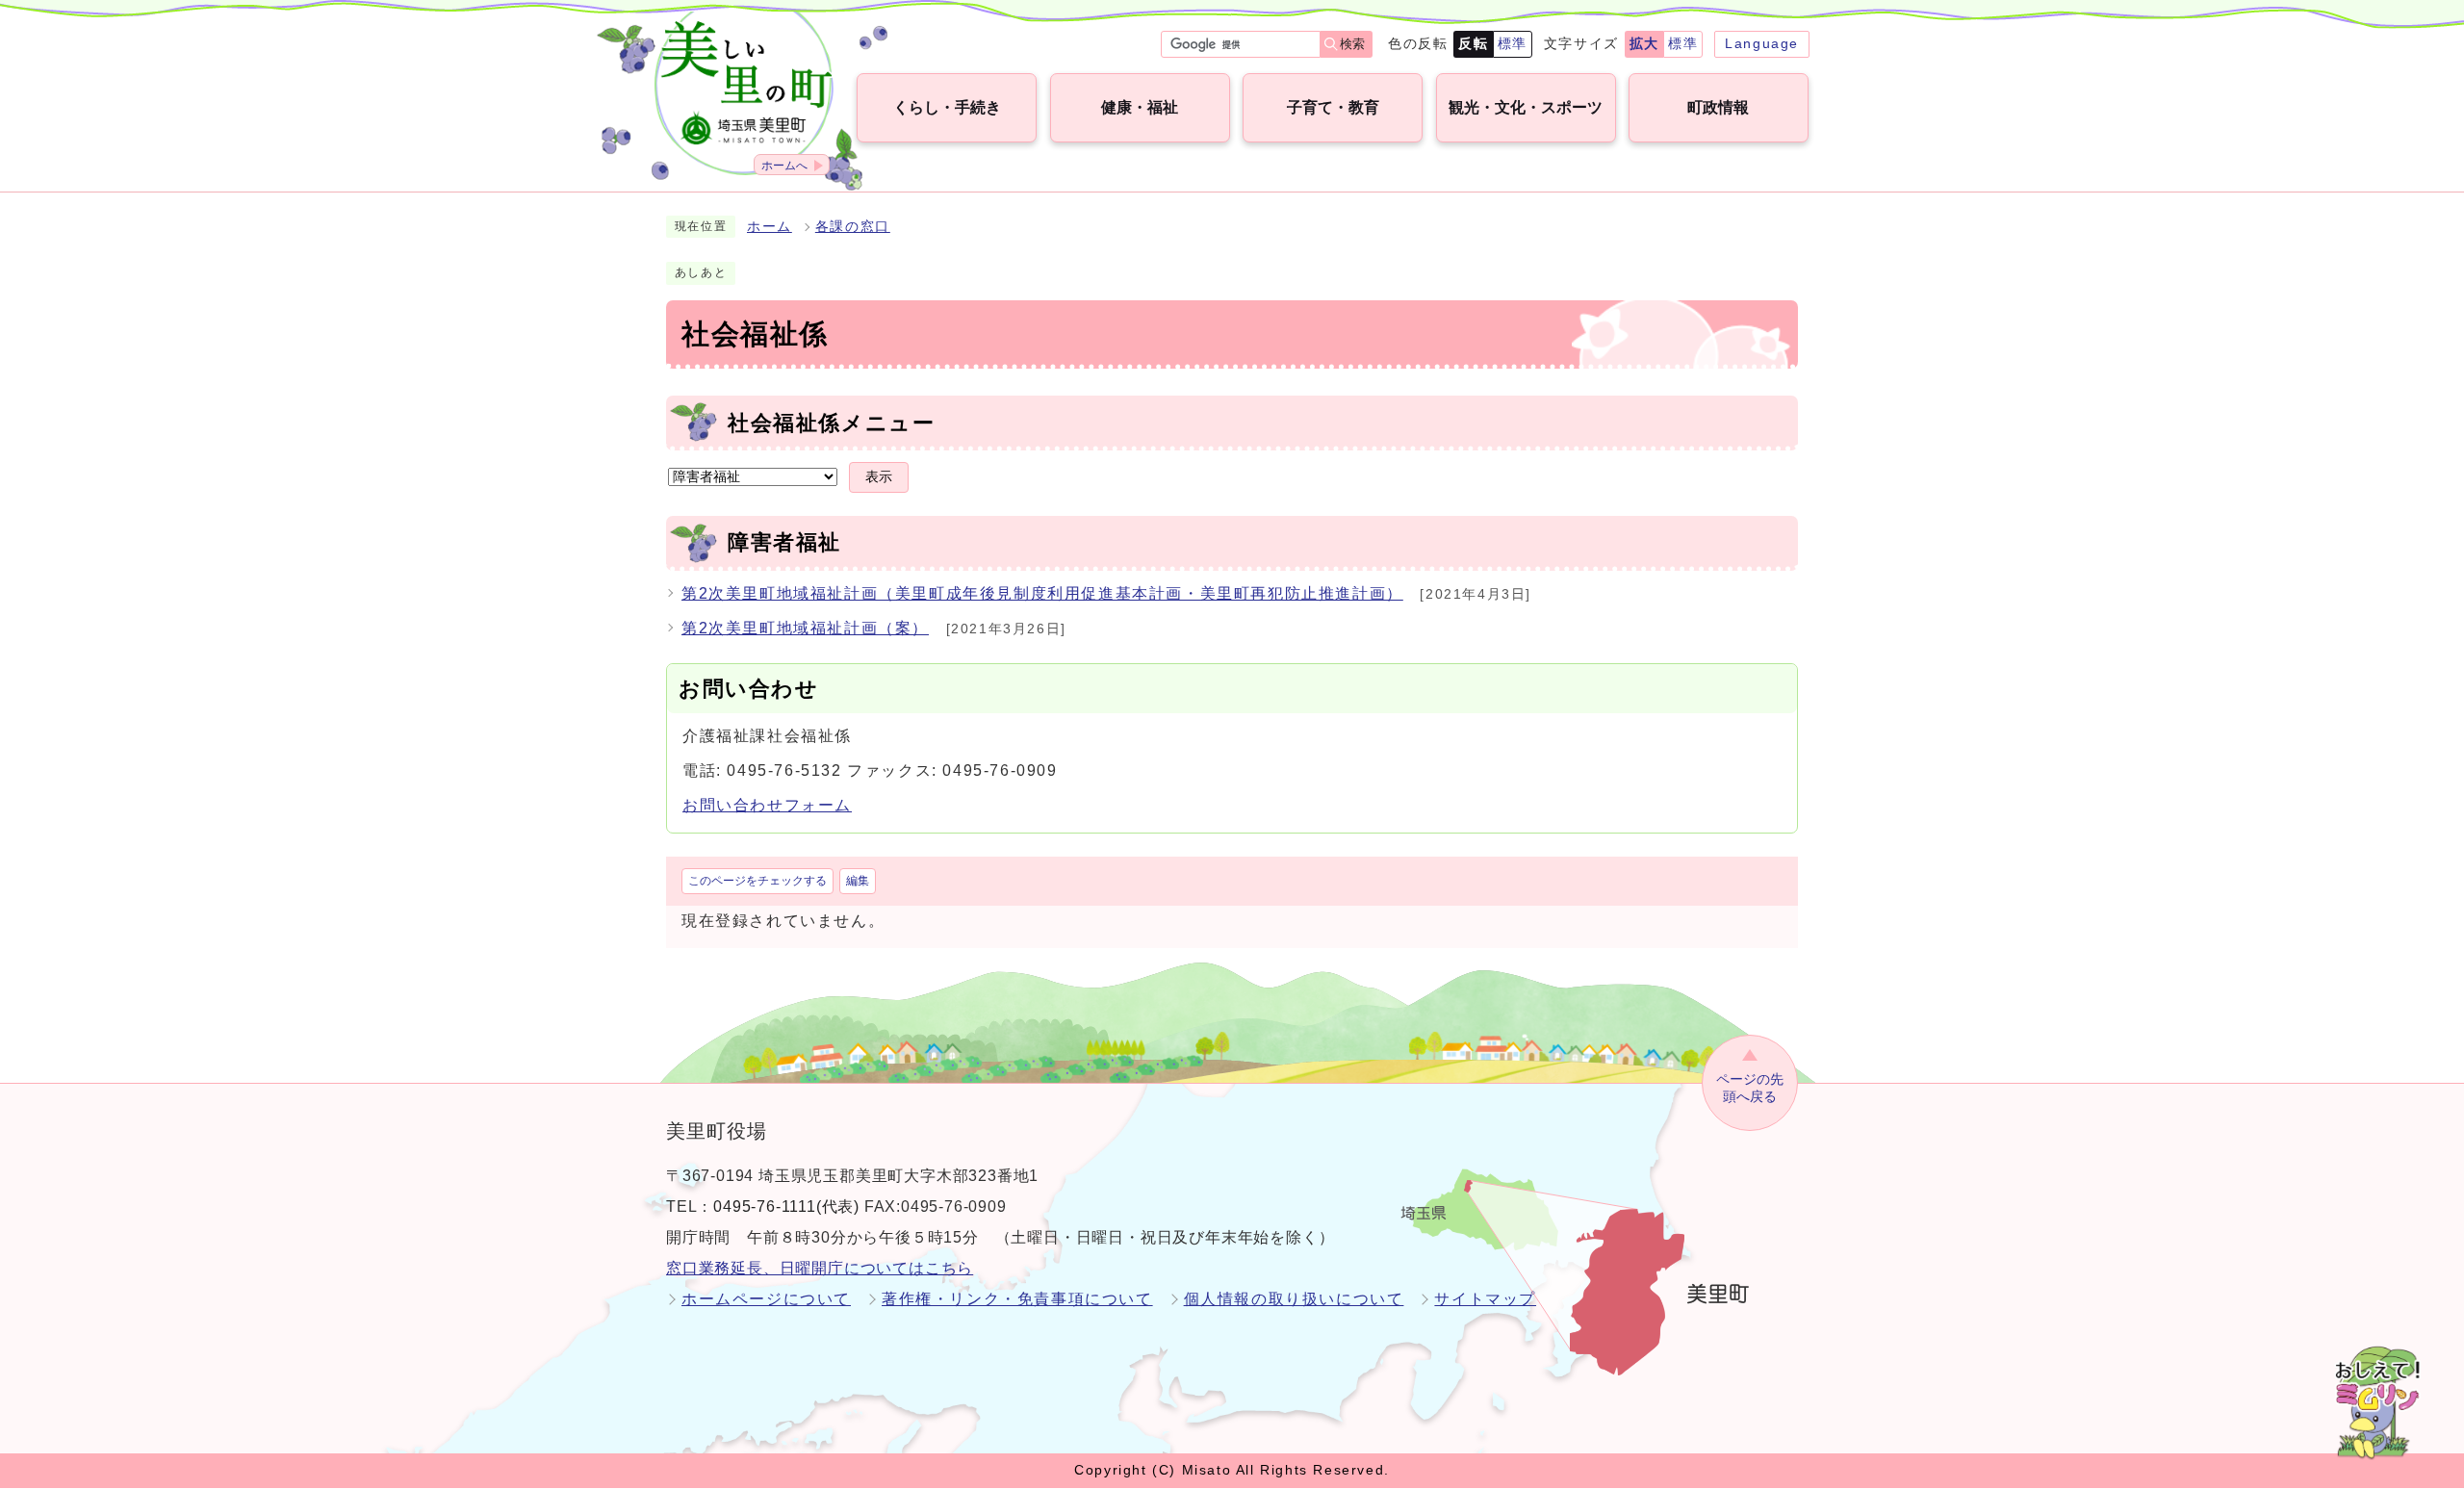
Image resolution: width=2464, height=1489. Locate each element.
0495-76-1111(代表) (786, 1207)
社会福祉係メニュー (831, 423)
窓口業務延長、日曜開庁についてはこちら (820, 1268)
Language (1762, 43)
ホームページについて (766, 1299)
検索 (1352, 44)
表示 (879, 477)
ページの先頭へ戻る (1750, 1088)
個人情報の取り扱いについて (1294, 1299)
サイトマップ (1485, 1299)
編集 (858, 881)
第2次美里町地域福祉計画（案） (805, 628)
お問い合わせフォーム (767, 805)
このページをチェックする (757, 881)
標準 (1513, 43)
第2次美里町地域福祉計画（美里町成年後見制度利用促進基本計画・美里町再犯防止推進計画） (1042, 593)
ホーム (770, 227)
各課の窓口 (853, 227)
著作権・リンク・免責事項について (1017, 1299)
